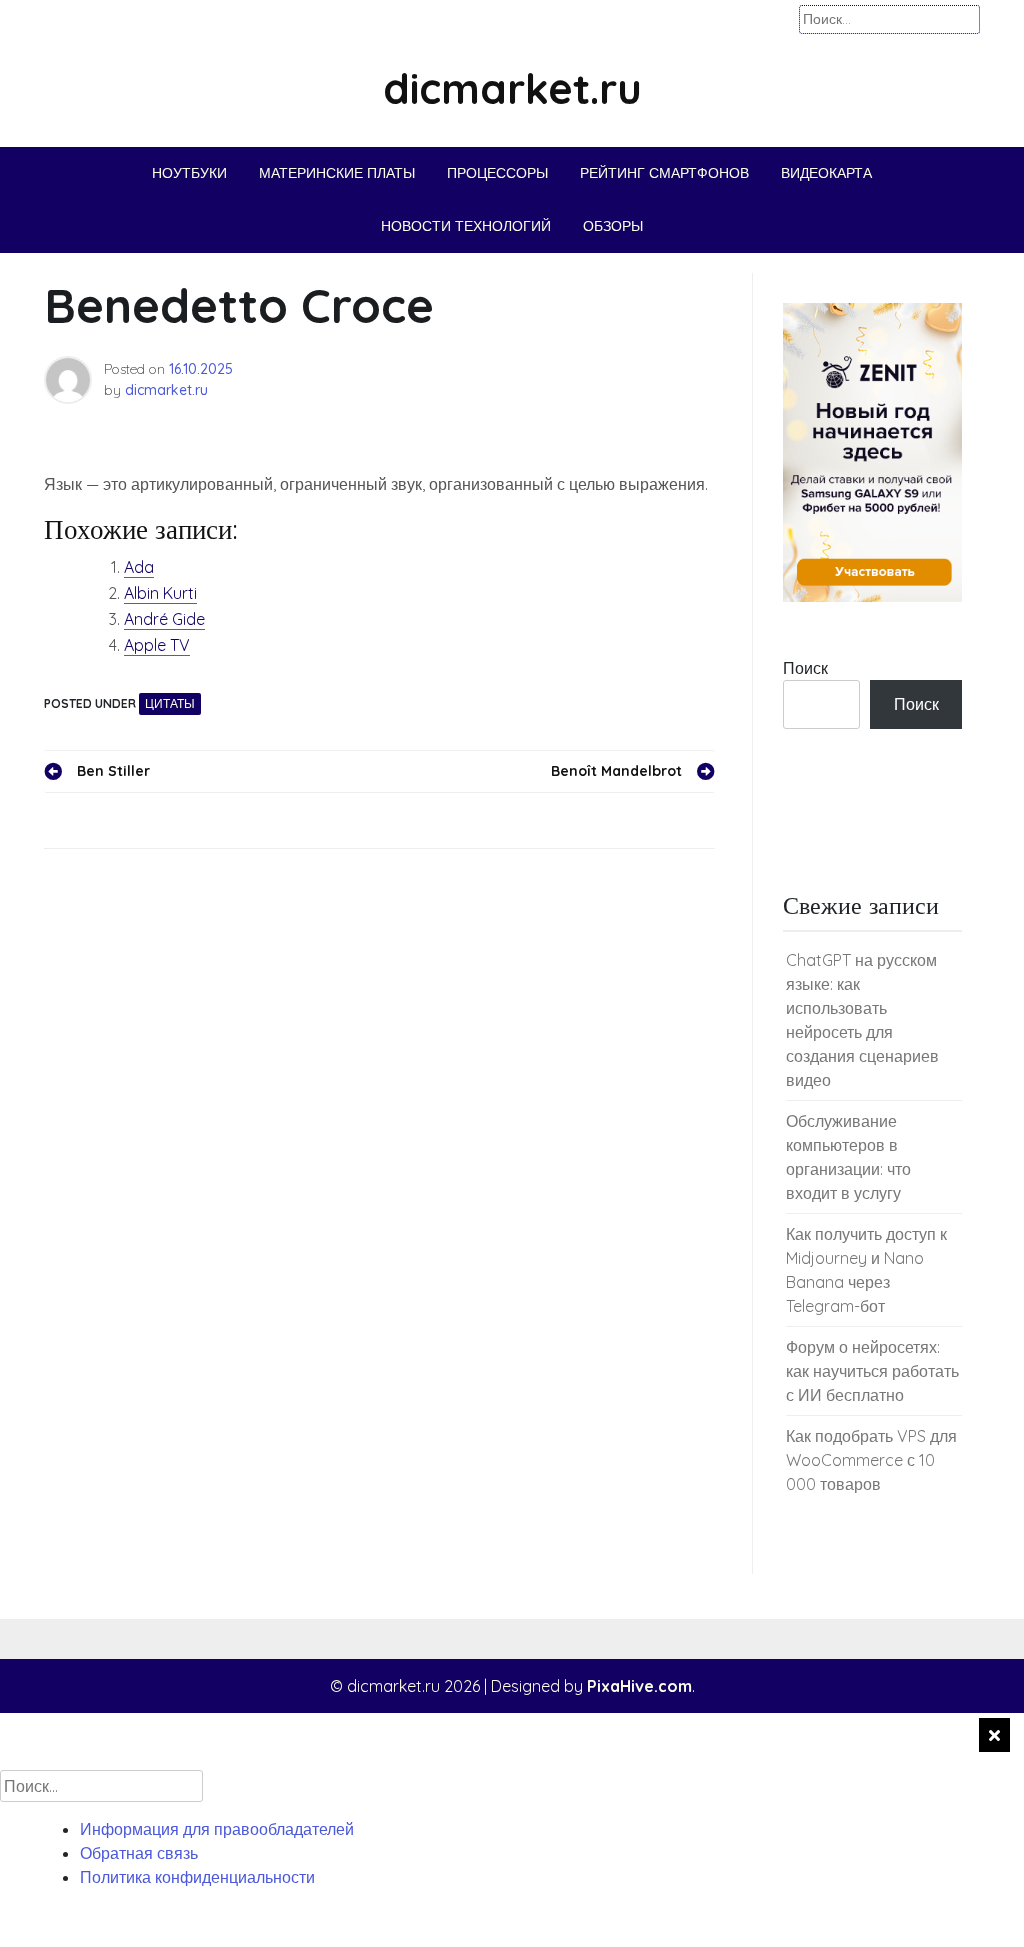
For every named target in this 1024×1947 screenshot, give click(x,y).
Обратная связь (139, 1853)
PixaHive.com (639, 1686)
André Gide (164, 619)
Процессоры (497, 173)
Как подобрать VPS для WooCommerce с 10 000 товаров (871, 1460)
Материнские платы (337, 173)
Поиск (805, 668)
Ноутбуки (189, 173)
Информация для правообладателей (217, 1829)
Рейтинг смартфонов (664, 173)
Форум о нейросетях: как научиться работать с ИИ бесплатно (872, 1371)
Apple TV (157, 645)
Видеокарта (826, 173)
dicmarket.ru (512, 88)
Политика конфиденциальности (197, 1877)
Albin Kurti (160, 593)
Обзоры (613, 226)
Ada (139, 567)
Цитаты (170, 703)
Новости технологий (466, 226)
